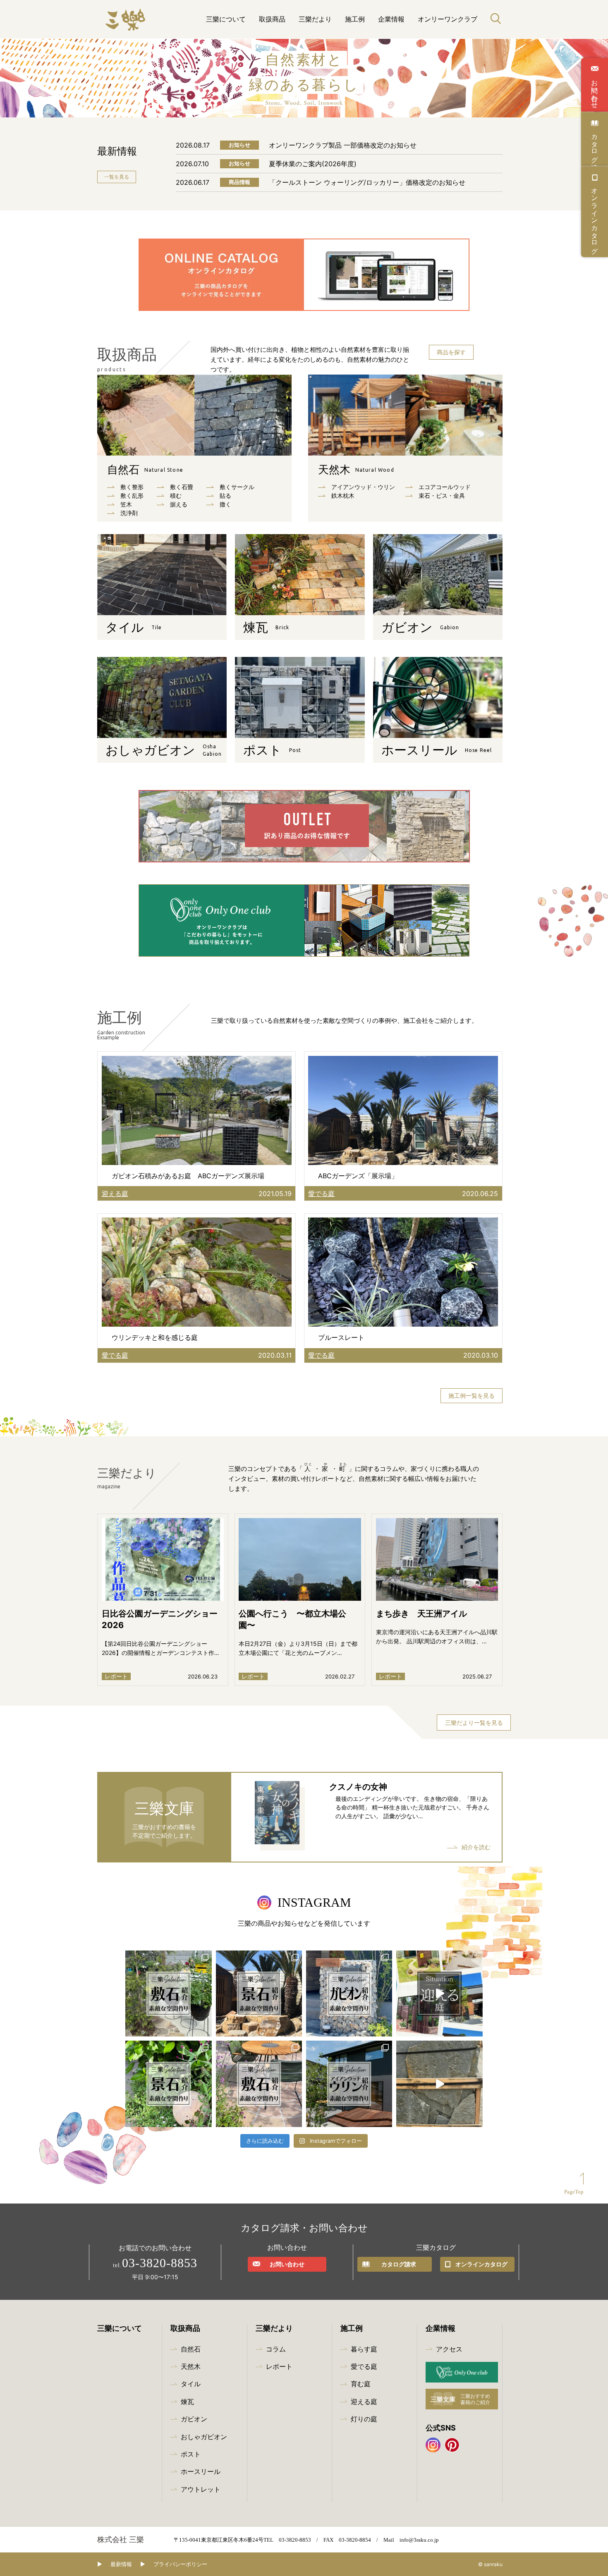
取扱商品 (272, 19)
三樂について (226, 19)
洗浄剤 (129, 513)
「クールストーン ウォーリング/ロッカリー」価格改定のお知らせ (367, 182)
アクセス (449, 2349)
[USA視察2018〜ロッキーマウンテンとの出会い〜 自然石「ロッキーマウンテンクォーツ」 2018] (439, 2084)
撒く (225, 504)
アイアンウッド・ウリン (363, 487)
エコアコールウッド (445, 487)
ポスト (191, 2454)
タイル (191, 2384)
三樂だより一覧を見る (474, 1723)
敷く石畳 (182, 487)
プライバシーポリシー (180, 2564)
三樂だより (315, 19)
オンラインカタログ (595, 217)
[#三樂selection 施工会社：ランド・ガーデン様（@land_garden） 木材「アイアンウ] (349, 2084)
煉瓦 (187, 2402)
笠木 (126, 504)
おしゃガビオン (204, 2437)
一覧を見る (117, 177)
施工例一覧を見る (472, 1395)
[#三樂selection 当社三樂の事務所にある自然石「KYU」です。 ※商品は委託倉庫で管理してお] (168, 2084)
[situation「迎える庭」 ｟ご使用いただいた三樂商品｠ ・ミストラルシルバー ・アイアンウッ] (439, 1993)
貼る (225, 495)
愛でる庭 (364, 2366)
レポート (279, 2366)
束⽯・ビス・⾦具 (442, 495)
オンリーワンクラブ (448, 19)
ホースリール (201, 2471)
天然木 (356, 470)
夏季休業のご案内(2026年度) (313, 164)
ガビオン (194, 2419)
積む (176, 495)
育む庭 (361, 2384)
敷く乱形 (132, 495)
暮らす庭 (364, 2349)
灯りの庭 (364, 2419)
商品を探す (451, 352)
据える (179, 504)
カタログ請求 (595, 144)
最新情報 (121, 2564)
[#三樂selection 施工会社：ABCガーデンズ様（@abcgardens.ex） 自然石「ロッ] (259, 1993)
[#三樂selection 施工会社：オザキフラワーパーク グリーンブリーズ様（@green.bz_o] (168, 1993)
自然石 (145, 470)
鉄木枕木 (343, 495)
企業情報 (391, 19)
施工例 (355, 19)
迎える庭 (364, 2402)
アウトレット (201, 2489)
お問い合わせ (595, 90)
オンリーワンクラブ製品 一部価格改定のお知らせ (343, 145)
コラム (276, 2349)
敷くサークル (237, 487)
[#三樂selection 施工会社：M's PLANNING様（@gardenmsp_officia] (259, 2084)
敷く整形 (132, 487)
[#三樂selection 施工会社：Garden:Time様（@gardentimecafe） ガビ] (349, 1993)
